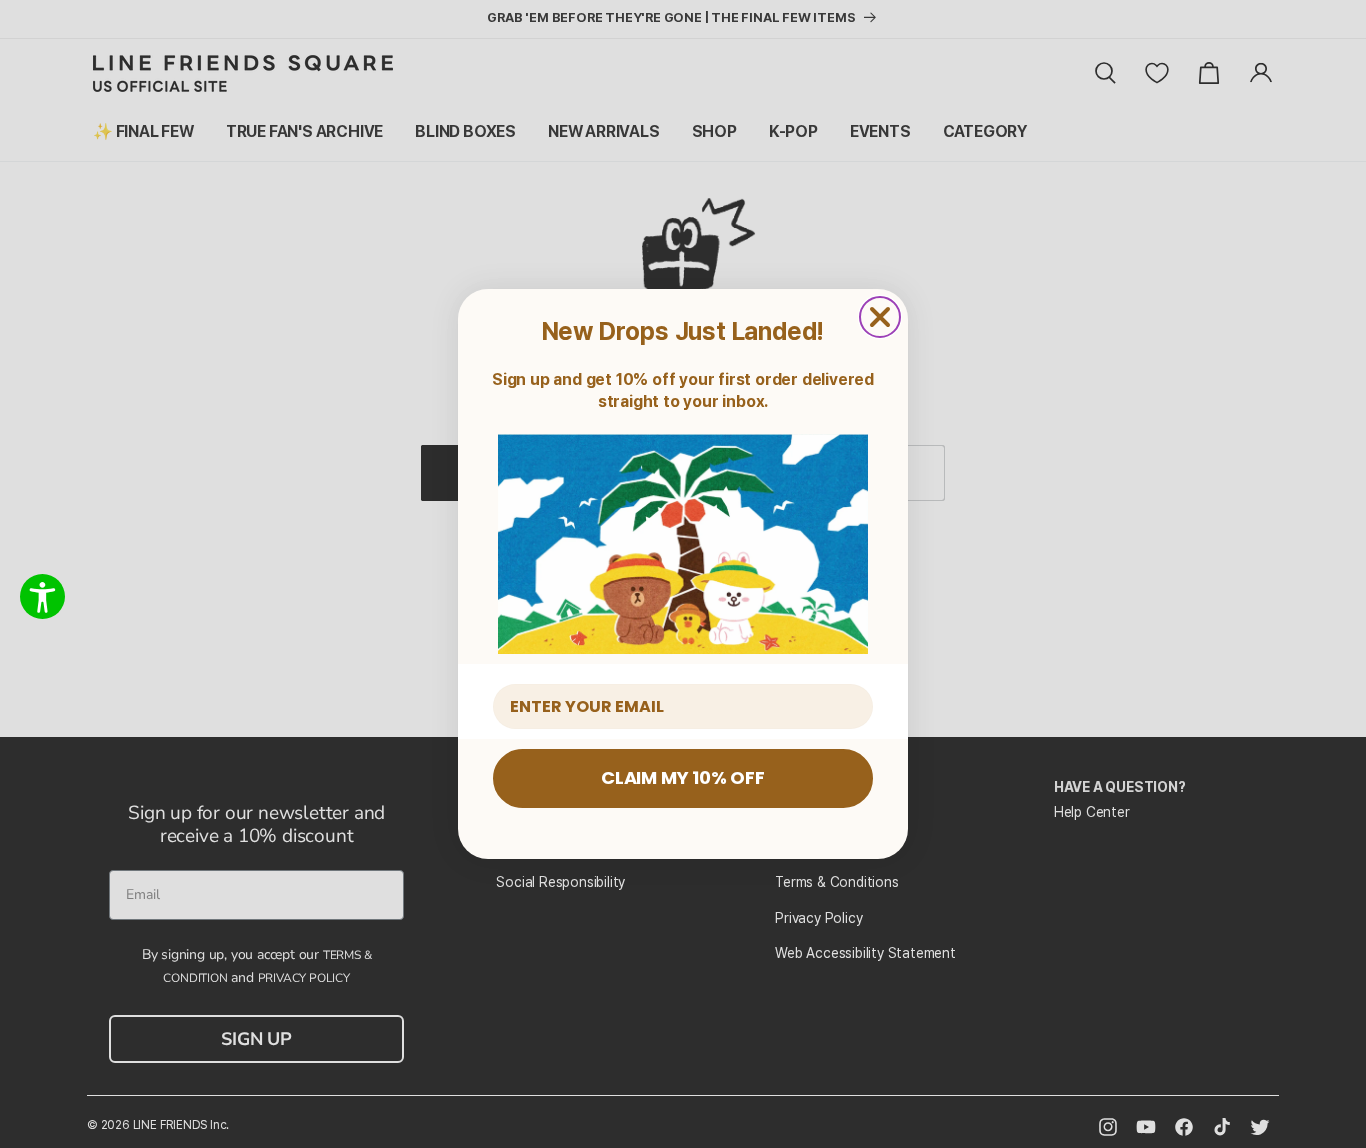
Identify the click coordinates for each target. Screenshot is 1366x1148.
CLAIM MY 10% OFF (683, 777)
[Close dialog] (880, 317)
